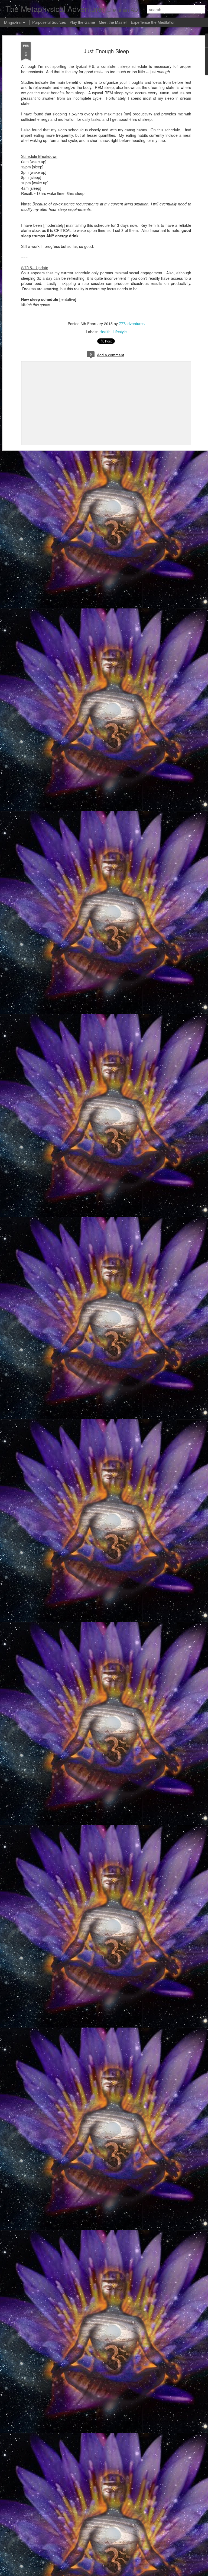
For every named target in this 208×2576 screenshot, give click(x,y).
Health (105, 332)
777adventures (132, 324)
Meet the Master (113, 22)
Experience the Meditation (153, 22)
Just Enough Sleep (106, 51)
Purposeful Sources (49, 22)
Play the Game (82, 22)
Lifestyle (120, 332)
